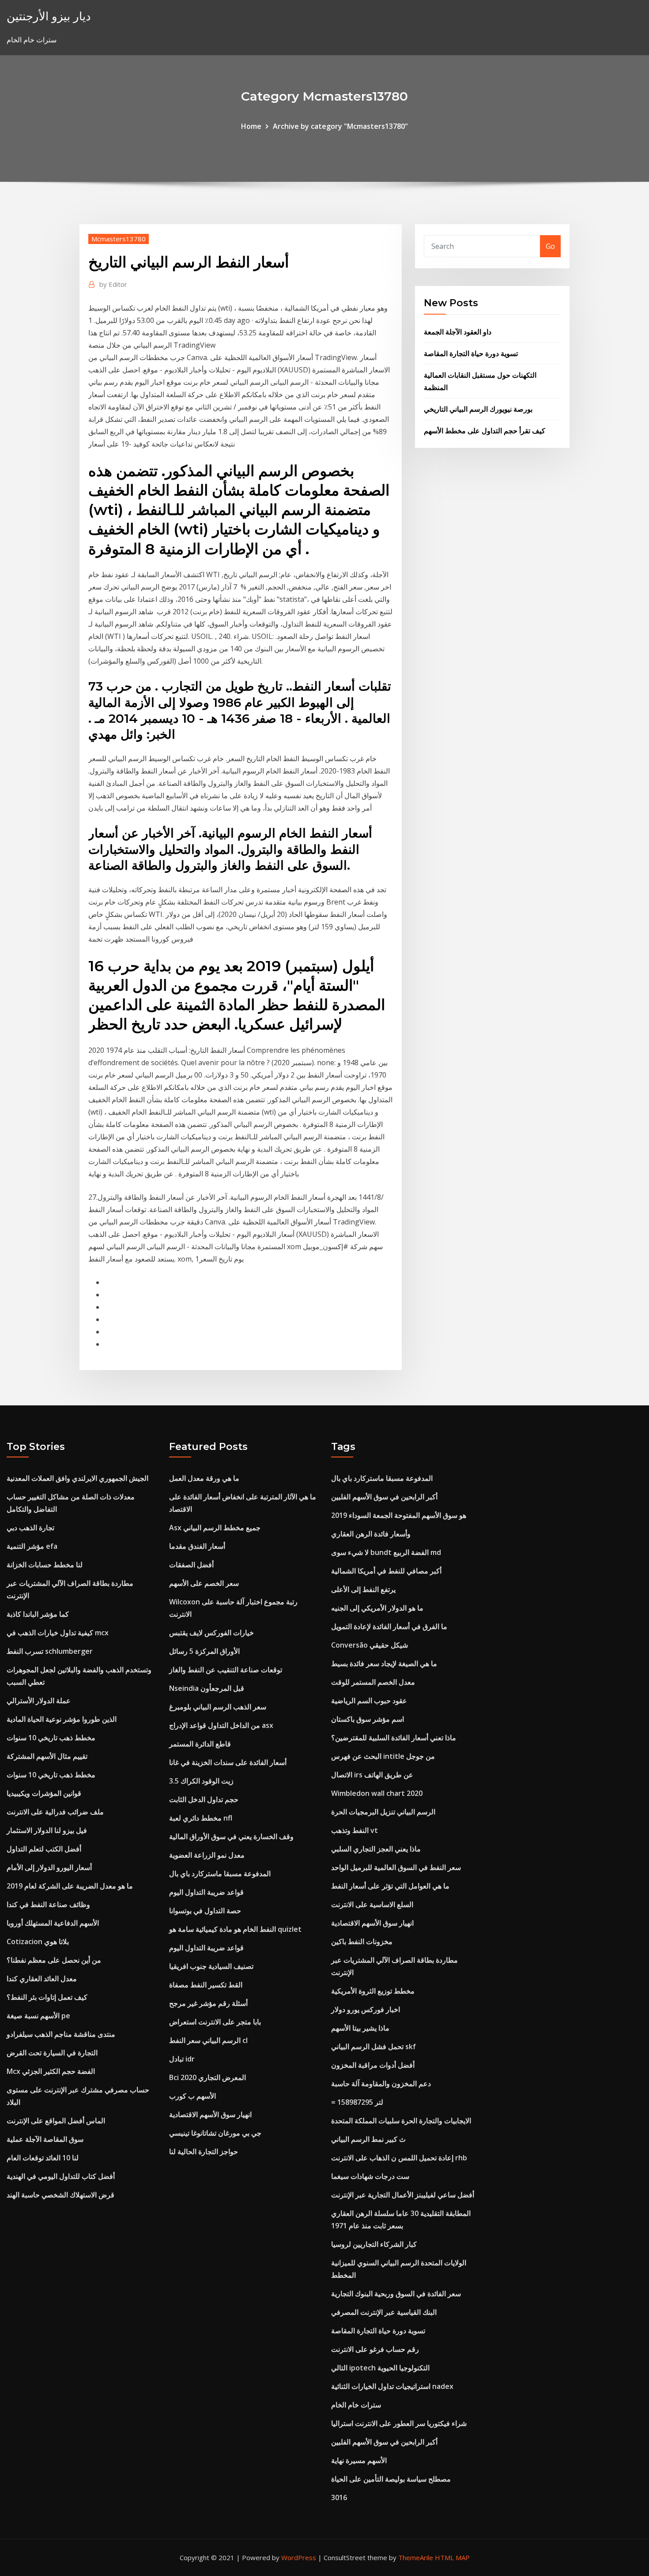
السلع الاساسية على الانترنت (372, 1904)
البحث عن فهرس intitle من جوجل (383, 1756)
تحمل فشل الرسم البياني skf (374, 2047)
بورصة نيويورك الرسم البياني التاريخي (478, 409)
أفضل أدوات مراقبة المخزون (373, 2065)
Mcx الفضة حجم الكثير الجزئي (51, 2071)
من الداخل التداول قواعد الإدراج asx (221, 1725)
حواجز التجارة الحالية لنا (204, 2152)
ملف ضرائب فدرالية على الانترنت (55, 1812)
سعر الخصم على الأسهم (204, 1583)
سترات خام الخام (356, 2405)
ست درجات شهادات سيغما (370, 2176)
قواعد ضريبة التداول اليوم (206, 1892)
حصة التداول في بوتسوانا (205, 1911)
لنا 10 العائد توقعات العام (43, 2158)
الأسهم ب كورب (192, 2096)
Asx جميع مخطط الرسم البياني (215, 1528)
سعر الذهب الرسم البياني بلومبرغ (218, 1707)
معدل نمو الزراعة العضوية (207, 1855)
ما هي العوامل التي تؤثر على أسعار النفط (390, 1886)
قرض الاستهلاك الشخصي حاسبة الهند (60, 2195)
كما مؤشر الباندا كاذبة (38, 1614)
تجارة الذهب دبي (30, 1528)
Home (251, 126)
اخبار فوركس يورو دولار (366, 2009)
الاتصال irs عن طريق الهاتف (372, 1775)
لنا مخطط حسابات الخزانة (45, 1565)
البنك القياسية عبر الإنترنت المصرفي (384, 2312)
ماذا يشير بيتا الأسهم (360, 2028)
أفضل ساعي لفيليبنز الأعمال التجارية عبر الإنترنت (403, 2195)
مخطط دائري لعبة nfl (201, 1818)
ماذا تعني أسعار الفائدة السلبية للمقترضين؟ (394, 1738)
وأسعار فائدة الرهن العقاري (371, 1534)
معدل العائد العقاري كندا (42, 1979)
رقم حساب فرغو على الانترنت (375, 2349)
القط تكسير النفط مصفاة (206, 1985)
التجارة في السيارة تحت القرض (52, 2053)
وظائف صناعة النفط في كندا (48, 1904)
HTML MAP (452, 2557)
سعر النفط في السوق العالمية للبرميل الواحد (396, 1867)
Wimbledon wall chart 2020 (377, 1793)
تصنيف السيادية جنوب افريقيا (211, 1966)
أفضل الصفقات (191, 1565)
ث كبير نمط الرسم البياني (368, 2139)
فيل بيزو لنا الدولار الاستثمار (47, 1830)
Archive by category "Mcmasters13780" (340, 126)
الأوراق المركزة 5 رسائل (204, 1651)
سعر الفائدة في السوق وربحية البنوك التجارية (396, 2294)
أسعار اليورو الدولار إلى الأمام (49, 1867)
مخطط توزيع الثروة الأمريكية (373, 1991)
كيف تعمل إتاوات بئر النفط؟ (47, 1997)
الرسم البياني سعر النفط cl (208, 2040)
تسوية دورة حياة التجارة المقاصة (471, 353)
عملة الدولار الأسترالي (39, 1701)
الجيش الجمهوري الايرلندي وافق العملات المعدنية (77, 1478)
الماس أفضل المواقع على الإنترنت (56, 2121)
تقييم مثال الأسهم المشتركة (47, 1756)
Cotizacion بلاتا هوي (38, 1941)
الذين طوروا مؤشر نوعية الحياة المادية (62, 1719)
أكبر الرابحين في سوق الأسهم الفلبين (384, 1497)
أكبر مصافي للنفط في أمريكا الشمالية (386, 1571)
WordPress (299, 2557)
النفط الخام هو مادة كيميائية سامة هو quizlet (235, 1929)
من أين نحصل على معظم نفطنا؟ (54, 1960)
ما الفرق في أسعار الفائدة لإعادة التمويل (389, 1626)
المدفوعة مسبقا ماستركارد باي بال (220, 1874)
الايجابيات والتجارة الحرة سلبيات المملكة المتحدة (401, 2121)
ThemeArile (416, 2557)
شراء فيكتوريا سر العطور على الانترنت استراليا (399, 2423)
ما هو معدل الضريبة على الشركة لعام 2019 (70, 1886)
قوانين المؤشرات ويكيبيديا (44, 1793)
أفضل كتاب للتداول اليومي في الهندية (61, 2176)
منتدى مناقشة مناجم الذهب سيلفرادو (61, 2034)
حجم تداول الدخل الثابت (204, 1799)
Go (550, 246)
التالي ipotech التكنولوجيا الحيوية (380, 2368)
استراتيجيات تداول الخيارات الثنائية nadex (392, 2386)
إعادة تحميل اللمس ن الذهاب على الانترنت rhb (399, 2158)
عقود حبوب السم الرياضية (369, 1701)
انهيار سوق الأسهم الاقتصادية (210, 2114)
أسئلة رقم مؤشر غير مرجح (208, 2003)
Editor (113, 284)
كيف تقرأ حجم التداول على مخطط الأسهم (485, 431)
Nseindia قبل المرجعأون (207, 1688)
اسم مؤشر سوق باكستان (368, 1719)
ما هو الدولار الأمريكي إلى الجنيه (377, 1608)
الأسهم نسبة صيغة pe (38, 2016)
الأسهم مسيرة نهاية (359, 2460)
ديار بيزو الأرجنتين (49, 16)
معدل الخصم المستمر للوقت (373, 1682)
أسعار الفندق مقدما (197, 1546)
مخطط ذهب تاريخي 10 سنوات (51, 1738)
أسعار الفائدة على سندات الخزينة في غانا (228, 1762)
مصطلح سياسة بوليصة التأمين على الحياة (391, 2479)
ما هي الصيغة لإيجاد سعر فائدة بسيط (384, 1664)
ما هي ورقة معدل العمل (204, 1478)
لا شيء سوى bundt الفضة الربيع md (386, 1552)
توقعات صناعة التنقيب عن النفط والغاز (226, 1670)
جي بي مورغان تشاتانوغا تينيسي (215, 2133)
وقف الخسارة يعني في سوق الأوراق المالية (231, 1836)
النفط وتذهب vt (355, 1830)
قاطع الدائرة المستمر (200, 1744)
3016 (339, 2497)
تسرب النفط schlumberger (50, 1651)
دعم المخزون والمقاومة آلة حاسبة (381, 2084)
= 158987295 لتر (357, 2102)
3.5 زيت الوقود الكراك (201, 1781)
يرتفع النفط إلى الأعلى (363, 1589)
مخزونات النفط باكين (362, 1941)
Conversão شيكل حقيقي (370, 1645)
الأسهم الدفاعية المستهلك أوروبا (53, 1923)
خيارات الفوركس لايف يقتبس (211, 1633)
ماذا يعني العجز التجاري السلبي (376, 1849)
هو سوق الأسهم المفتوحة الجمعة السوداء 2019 (399, 1515)
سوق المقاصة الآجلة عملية (45, 2139)
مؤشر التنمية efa (32, 1546)
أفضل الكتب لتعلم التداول (44, 1849)
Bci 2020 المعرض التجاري (208, 2077)
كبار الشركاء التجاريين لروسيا (374, 2244)
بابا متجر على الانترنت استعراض (215, 2022)
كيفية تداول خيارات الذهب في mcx (58, 1633)
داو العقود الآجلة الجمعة (458, 332)
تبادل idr (182, 2059)
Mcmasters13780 (119, 239)
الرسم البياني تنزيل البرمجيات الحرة (383, 1812)
